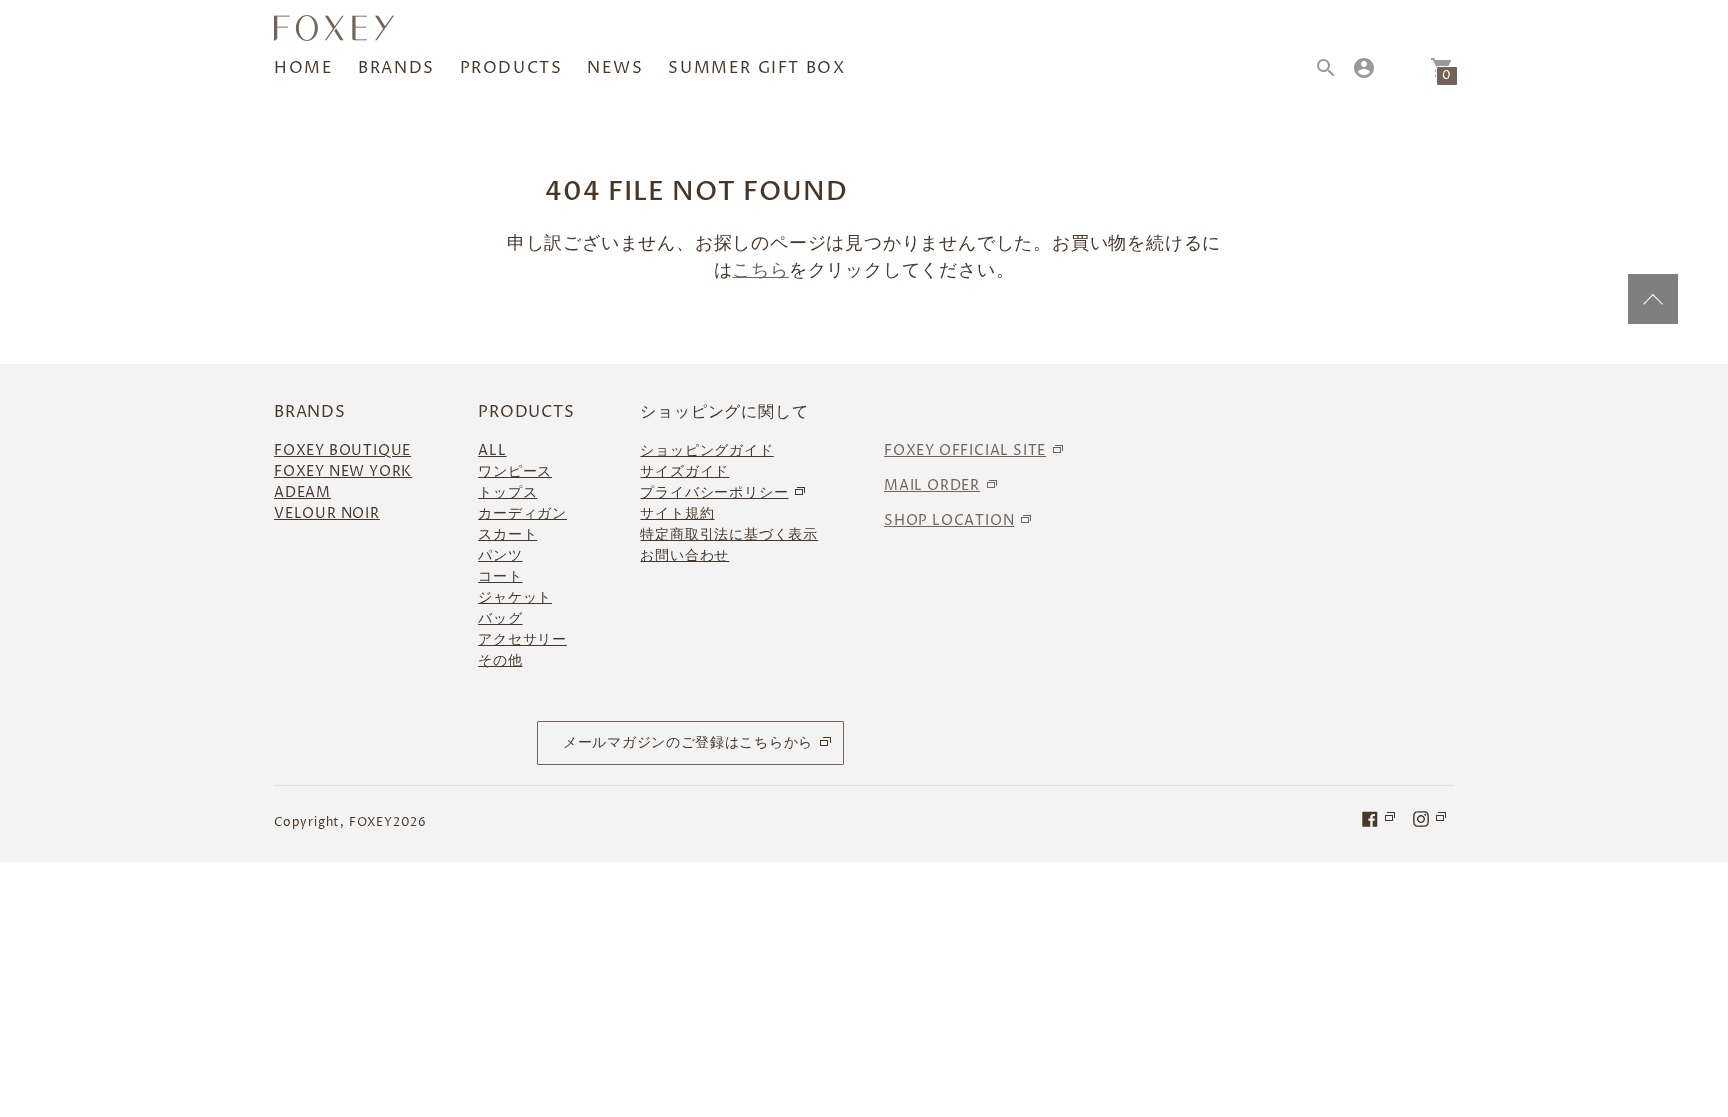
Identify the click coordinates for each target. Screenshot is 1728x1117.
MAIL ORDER (932, 485)
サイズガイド (684, 471)
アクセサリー (522, 639)
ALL (492, 450)
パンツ (500, 555)
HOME (303, 68)
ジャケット (515, 597)
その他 (500, 660)
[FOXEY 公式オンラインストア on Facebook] (1380, 818)
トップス (507, 492)
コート (500, 576)
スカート (507, 534)
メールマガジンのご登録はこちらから (688, 742)
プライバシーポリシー (714, 492)
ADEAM (302, 492)
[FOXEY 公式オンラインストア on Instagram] (1431, 818)
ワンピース (515, 471)
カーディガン (522, 513)
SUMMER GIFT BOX (756, 68)
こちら (760, 270)
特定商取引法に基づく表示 (729, 534)
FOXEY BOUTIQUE (342, 450)
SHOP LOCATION (949, 520)
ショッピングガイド (706, 450)
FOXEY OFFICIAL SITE (965, 450)
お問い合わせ (684, 555)
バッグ (500, 618)
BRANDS (396, 68)
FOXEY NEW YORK (343, 471)
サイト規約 (677, 513)
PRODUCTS (511, 68)
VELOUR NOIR (327, 513)
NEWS (615, 68)
